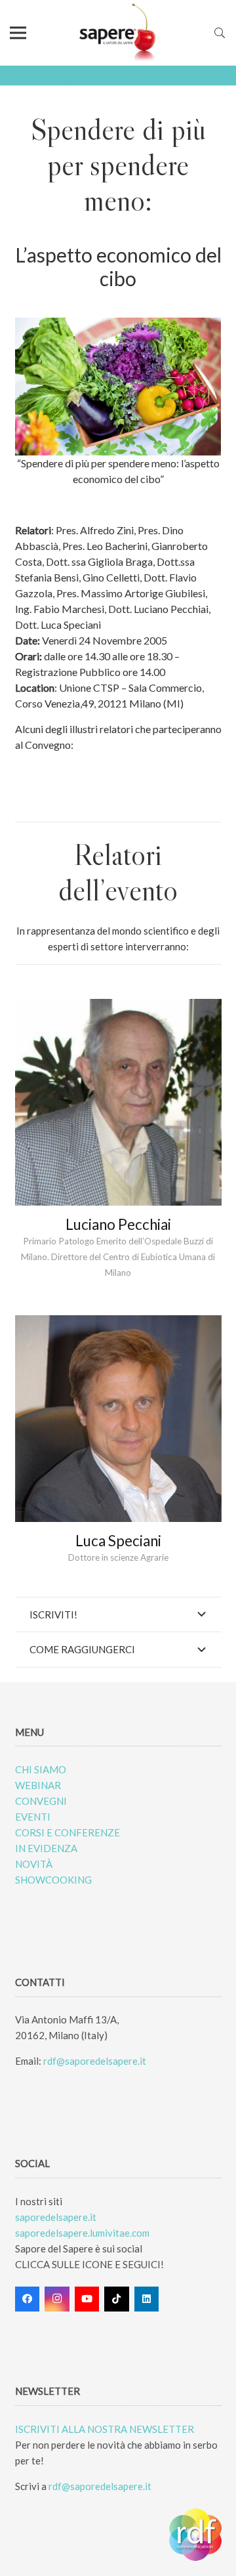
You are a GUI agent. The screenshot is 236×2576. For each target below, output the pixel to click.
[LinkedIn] (147, 2299)
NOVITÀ (34, 1864)
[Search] (220, 33)
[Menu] (18, 33)
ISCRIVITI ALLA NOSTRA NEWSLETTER (105, 2429)
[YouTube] (87, 2299)
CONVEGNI (41, 1801)
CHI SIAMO (41, 1769)
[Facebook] (28, 2299)
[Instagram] (57, 2299)
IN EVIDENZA (46, 1848)
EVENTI (33, 1817)
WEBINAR (38, 1785)
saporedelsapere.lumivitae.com (82, 2233)
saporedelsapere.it (56, 2217)
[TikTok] (117, 2299)
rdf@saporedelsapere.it (95, 2061)
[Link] (118, 33)
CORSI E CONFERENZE (68, 1832)
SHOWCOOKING (53, 1880)
